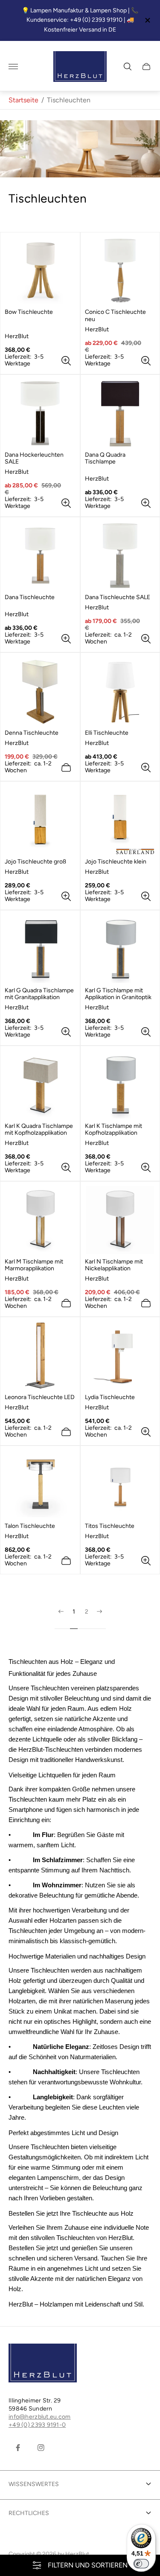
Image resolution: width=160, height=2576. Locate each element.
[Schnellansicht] (66, 361)
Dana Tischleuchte (30, 597)
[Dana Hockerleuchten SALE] (40, 413)
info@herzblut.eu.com (40, 2417)
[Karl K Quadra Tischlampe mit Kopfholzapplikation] (40, 1084)
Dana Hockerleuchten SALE (34, 458)
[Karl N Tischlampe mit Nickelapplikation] (120, 1220)
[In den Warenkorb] (66, 768)
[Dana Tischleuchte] (40, 556)
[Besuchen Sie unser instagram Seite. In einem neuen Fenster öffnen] (41, 2448)
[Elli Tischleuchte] (120, 691)
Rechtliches (29, 2513)
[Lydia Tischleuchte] (120, 1356)
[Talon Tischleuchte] (40, 1484)
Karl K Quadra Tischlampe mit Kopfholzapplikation (39, 1130)
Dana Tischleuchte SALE (118, 597)
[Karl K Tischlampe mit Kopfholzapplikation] (120, 1084)
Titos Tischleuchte (110, 1526)
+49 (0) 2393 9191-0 (37, 2425)
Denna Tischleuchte (32, 733)
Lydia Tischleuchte (110, 1397)
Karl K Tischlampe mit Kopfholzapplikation (113, 1130)
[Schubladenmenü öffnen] (13, 67)
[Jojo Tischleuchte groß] (40, 820)
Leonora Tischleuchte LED (40, 1397)
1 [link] (74, 1612)
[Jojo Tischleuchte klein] (120, 820)
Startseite (23, 100)
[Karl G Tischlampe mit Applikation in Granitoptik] (120, 949)
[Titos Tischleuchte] (120, 1484)
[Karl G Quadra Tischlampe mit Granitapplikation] (40, 949)
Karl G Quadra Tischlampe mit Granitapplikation (39, 994)
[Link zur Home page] (43, 2364)
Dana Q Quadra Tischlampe (105, 458)
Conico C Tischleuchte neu (115, 316)
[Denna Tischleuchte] (40, 691)
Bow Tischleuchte (29, 312)
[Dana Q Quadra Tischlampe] (120, 413)
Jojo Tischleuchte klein (116, 862)
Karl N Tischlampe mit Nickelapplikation (114, 1265)
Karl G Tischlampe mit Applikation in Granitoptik (118, 994)
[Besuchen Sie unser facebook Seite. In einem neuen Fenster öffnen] (18, 2448)
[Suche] (128, 67)
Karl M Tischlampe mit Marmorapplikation (34, 1265)
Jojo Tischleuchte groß (35, 862)
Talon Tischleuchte (30, 1526)
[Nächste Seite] (99, 1619)
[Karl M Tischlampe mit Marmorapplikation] (40, 1220)
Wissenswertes (34, 2484)
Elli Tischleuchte (107, 733)
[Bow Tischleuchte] (40, 271)
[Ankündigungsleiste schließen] (147, 20)
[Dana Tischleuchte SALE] (120, 556)
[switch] (141, 2564)
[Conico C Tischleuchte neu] (120, 271)
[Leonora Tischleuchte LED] (40, 1356)
